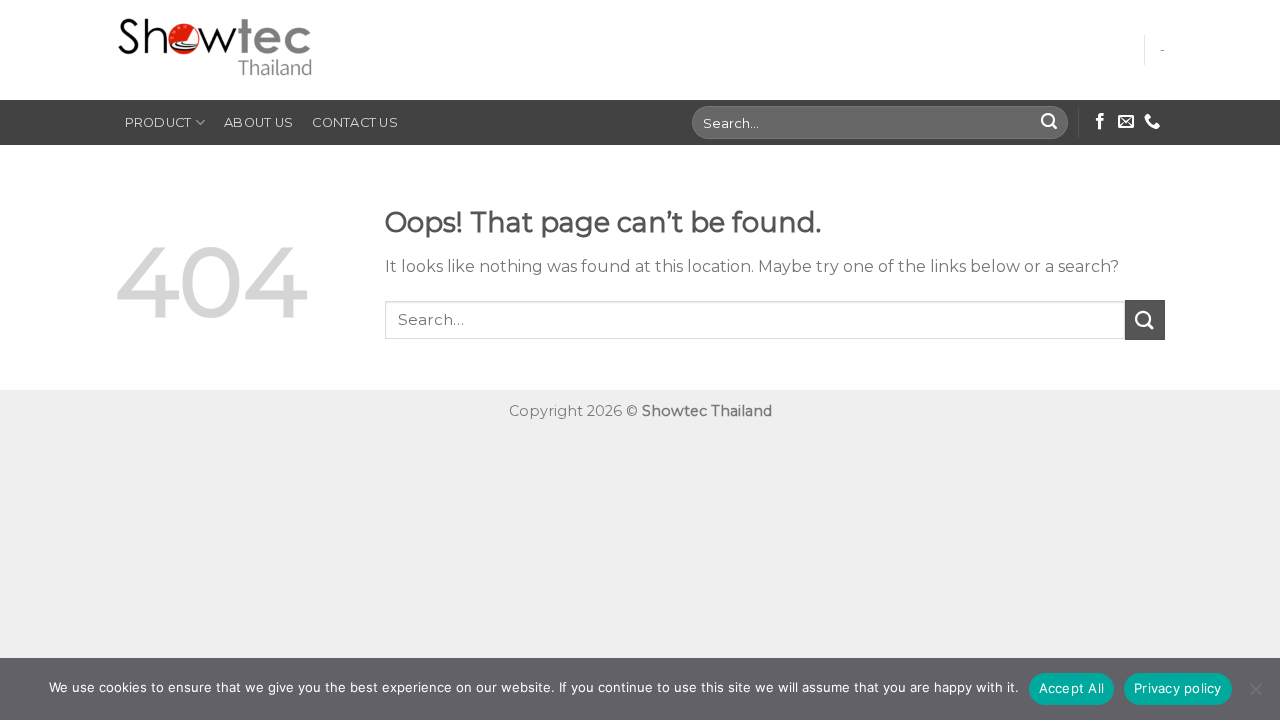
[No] (1255, 695)
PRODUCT (158, 122)
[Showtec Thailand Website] (215, 50)
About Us (258, 122)
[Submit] (1050, 123)
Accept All (1072, 688)
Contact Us (355, 122)
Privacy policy (1178, 688)
